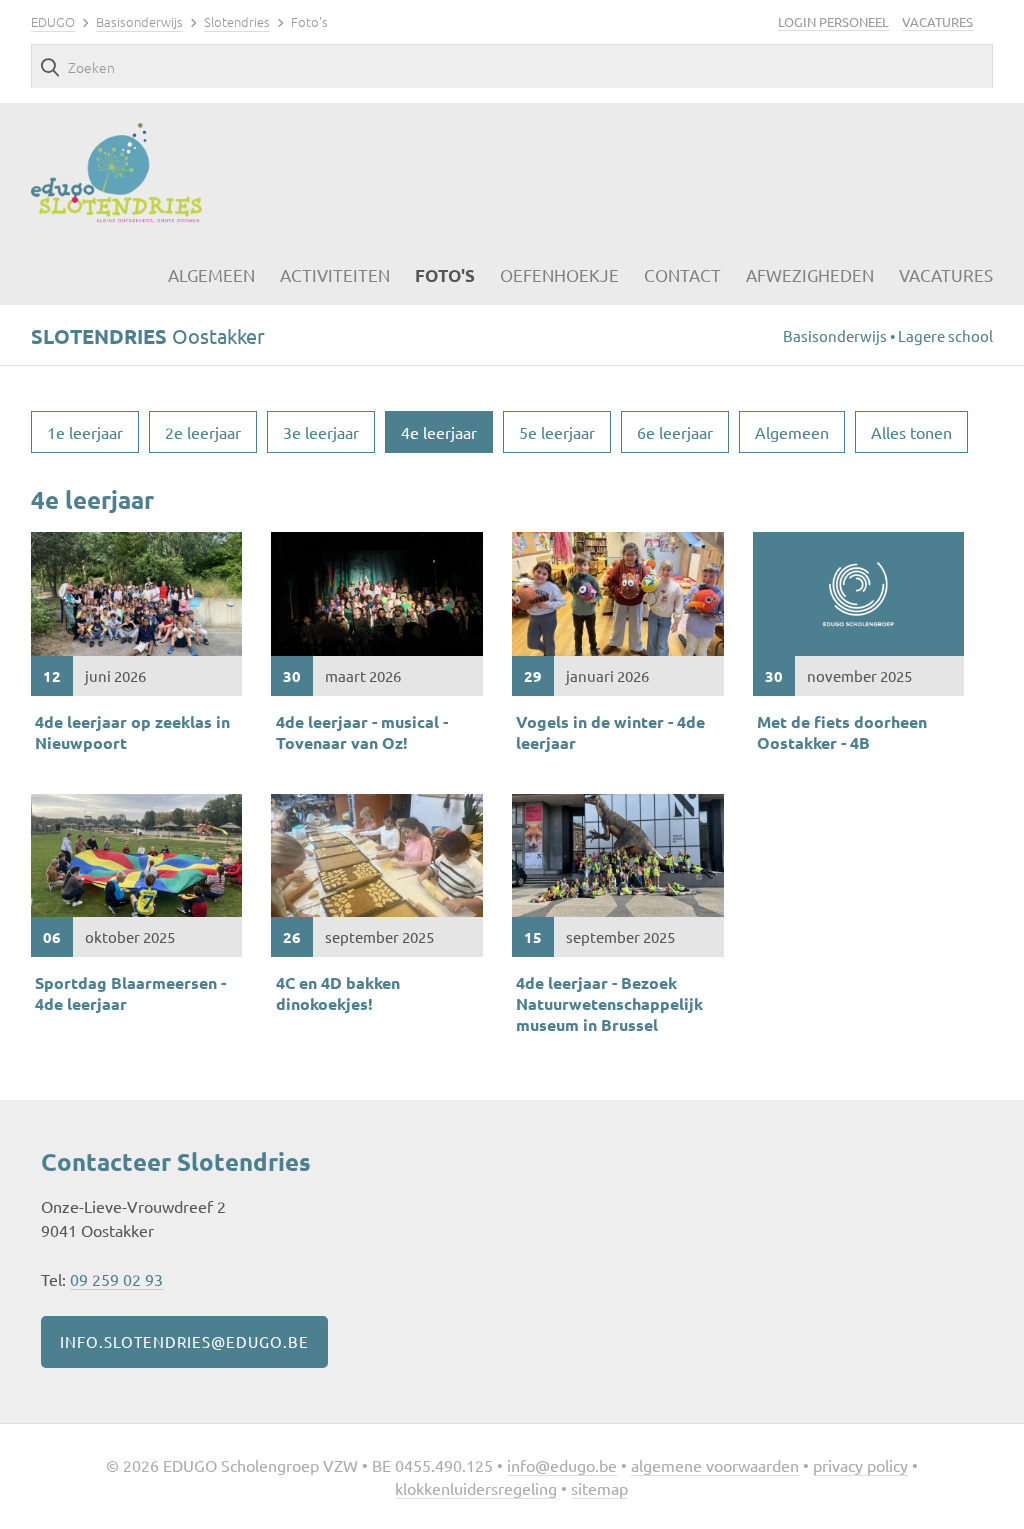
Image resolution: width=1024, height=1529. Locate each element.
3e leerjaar (321, 432)
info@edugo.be (562, 1465)
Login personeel (833, 21)
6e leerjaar (675, 432)
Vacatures (937, 21)
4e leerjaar (439, 432)
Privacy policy (860, 1465)
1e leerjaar (85, 432)
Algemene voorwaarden (715, 1465)
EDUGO (53, 21)
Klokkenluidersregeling (476, 1488)
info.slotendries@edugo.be (184, 1341)
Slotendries (237, 21)
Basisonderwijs (139, 21)
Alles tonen (911, 432)
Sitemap (599, 1488)
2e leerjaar (203, 432)
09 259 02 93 (116, 1279)
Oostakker (148, 335)
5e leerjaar (557, 432)
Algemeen (792, 432)
